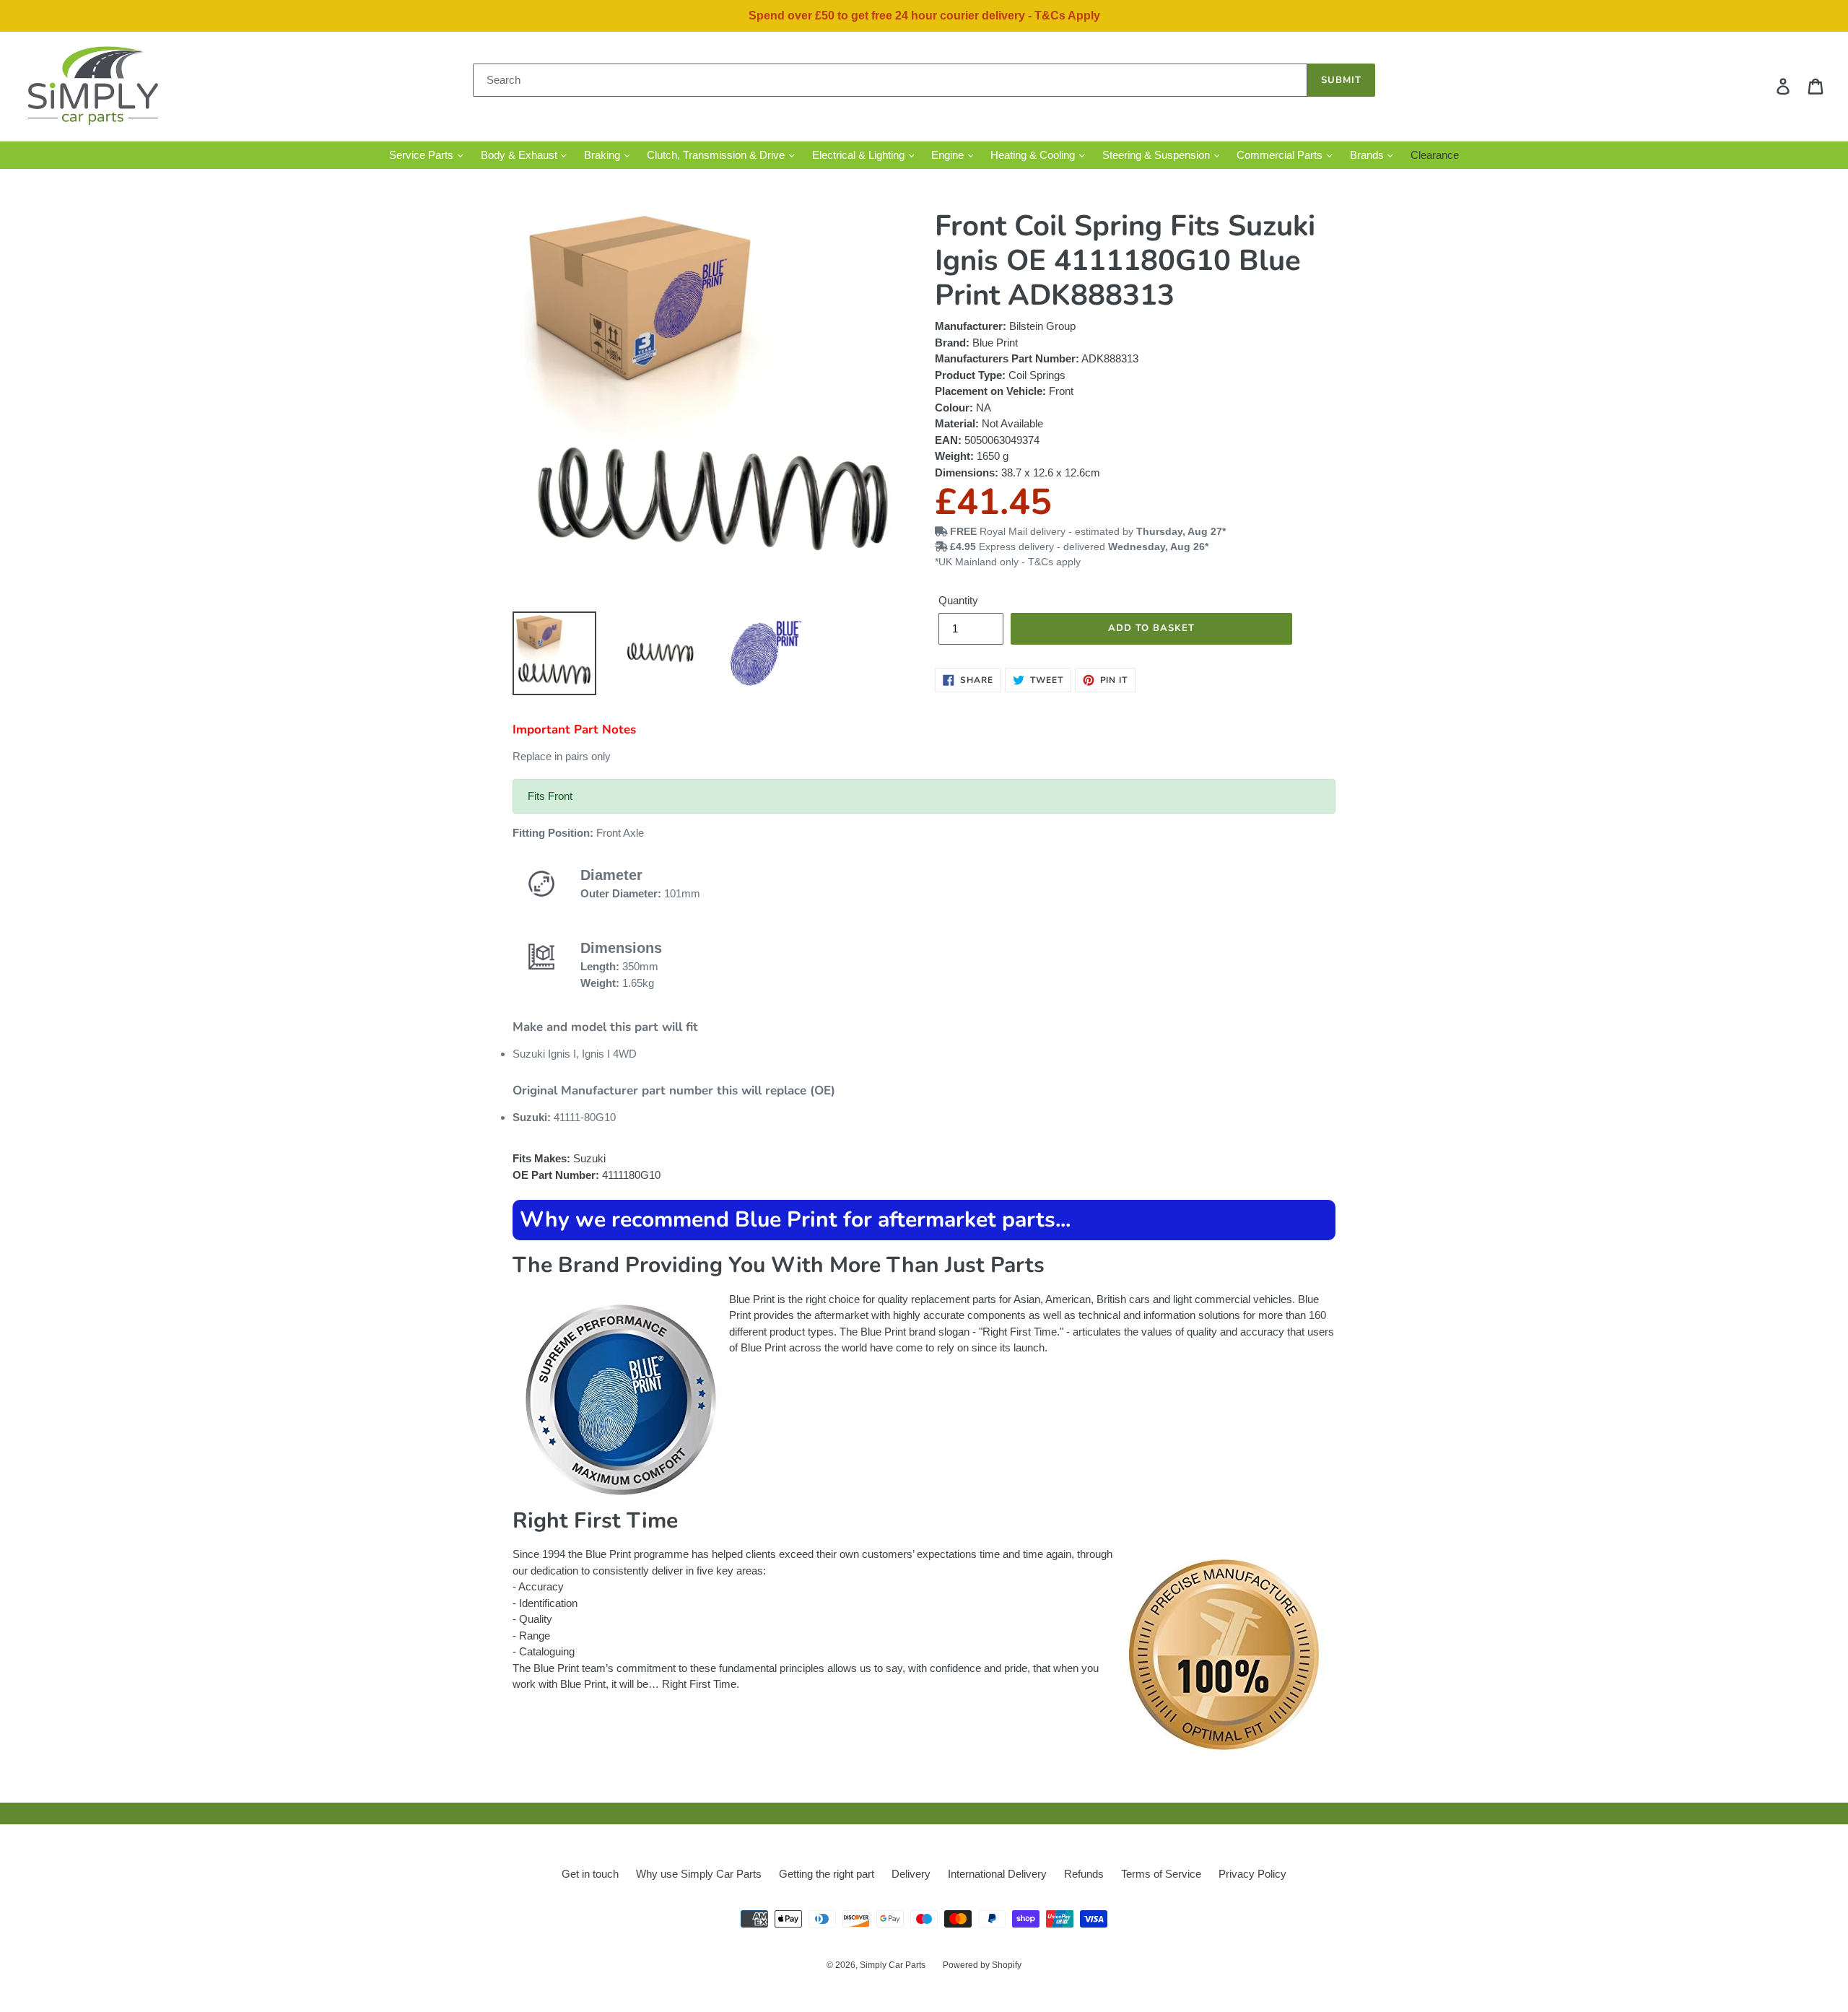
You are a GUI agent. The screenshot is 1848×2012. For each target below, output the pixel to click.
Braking (603, 155)
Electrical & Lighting (860, 155)
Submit (1341, 80)
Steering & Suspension (1158, 155)
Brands (1368, 155)
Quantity (958, 600)
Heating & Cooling (1034, 155)
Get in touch (590, 1874)
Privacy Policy (1252, 1874)
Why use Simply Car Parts (699, 1874)
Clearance (1435, 155)
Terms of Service (1161, 1874)
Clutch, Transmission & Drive (717, 155)
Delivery (911, 1874)
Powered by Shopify (982, 1965)
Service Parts (423, 155)
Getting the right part (827, 1874)
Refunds (1084, 1874)
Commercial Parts (1281, 155)
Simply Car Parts (893, 1965)
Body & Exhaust (520, 155)
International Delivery (997, 1874)
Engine (949, 155)
